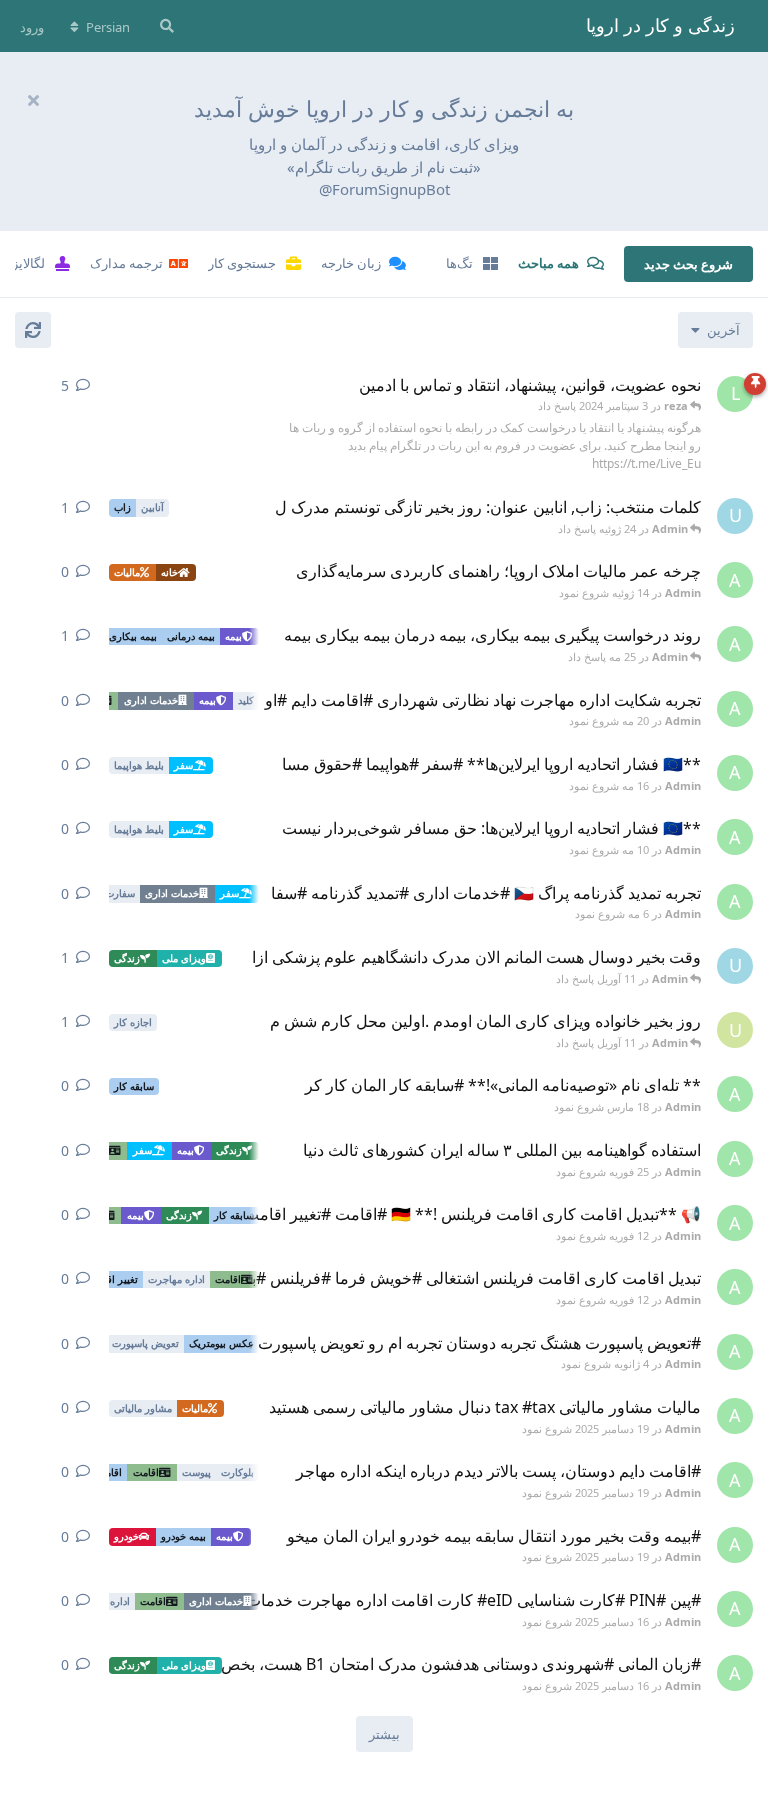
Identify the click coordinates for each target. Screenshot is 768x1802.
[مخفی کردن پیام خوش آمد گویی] (33, 100)
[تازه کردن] (33, 330)
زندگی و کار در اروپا (660, 25)
